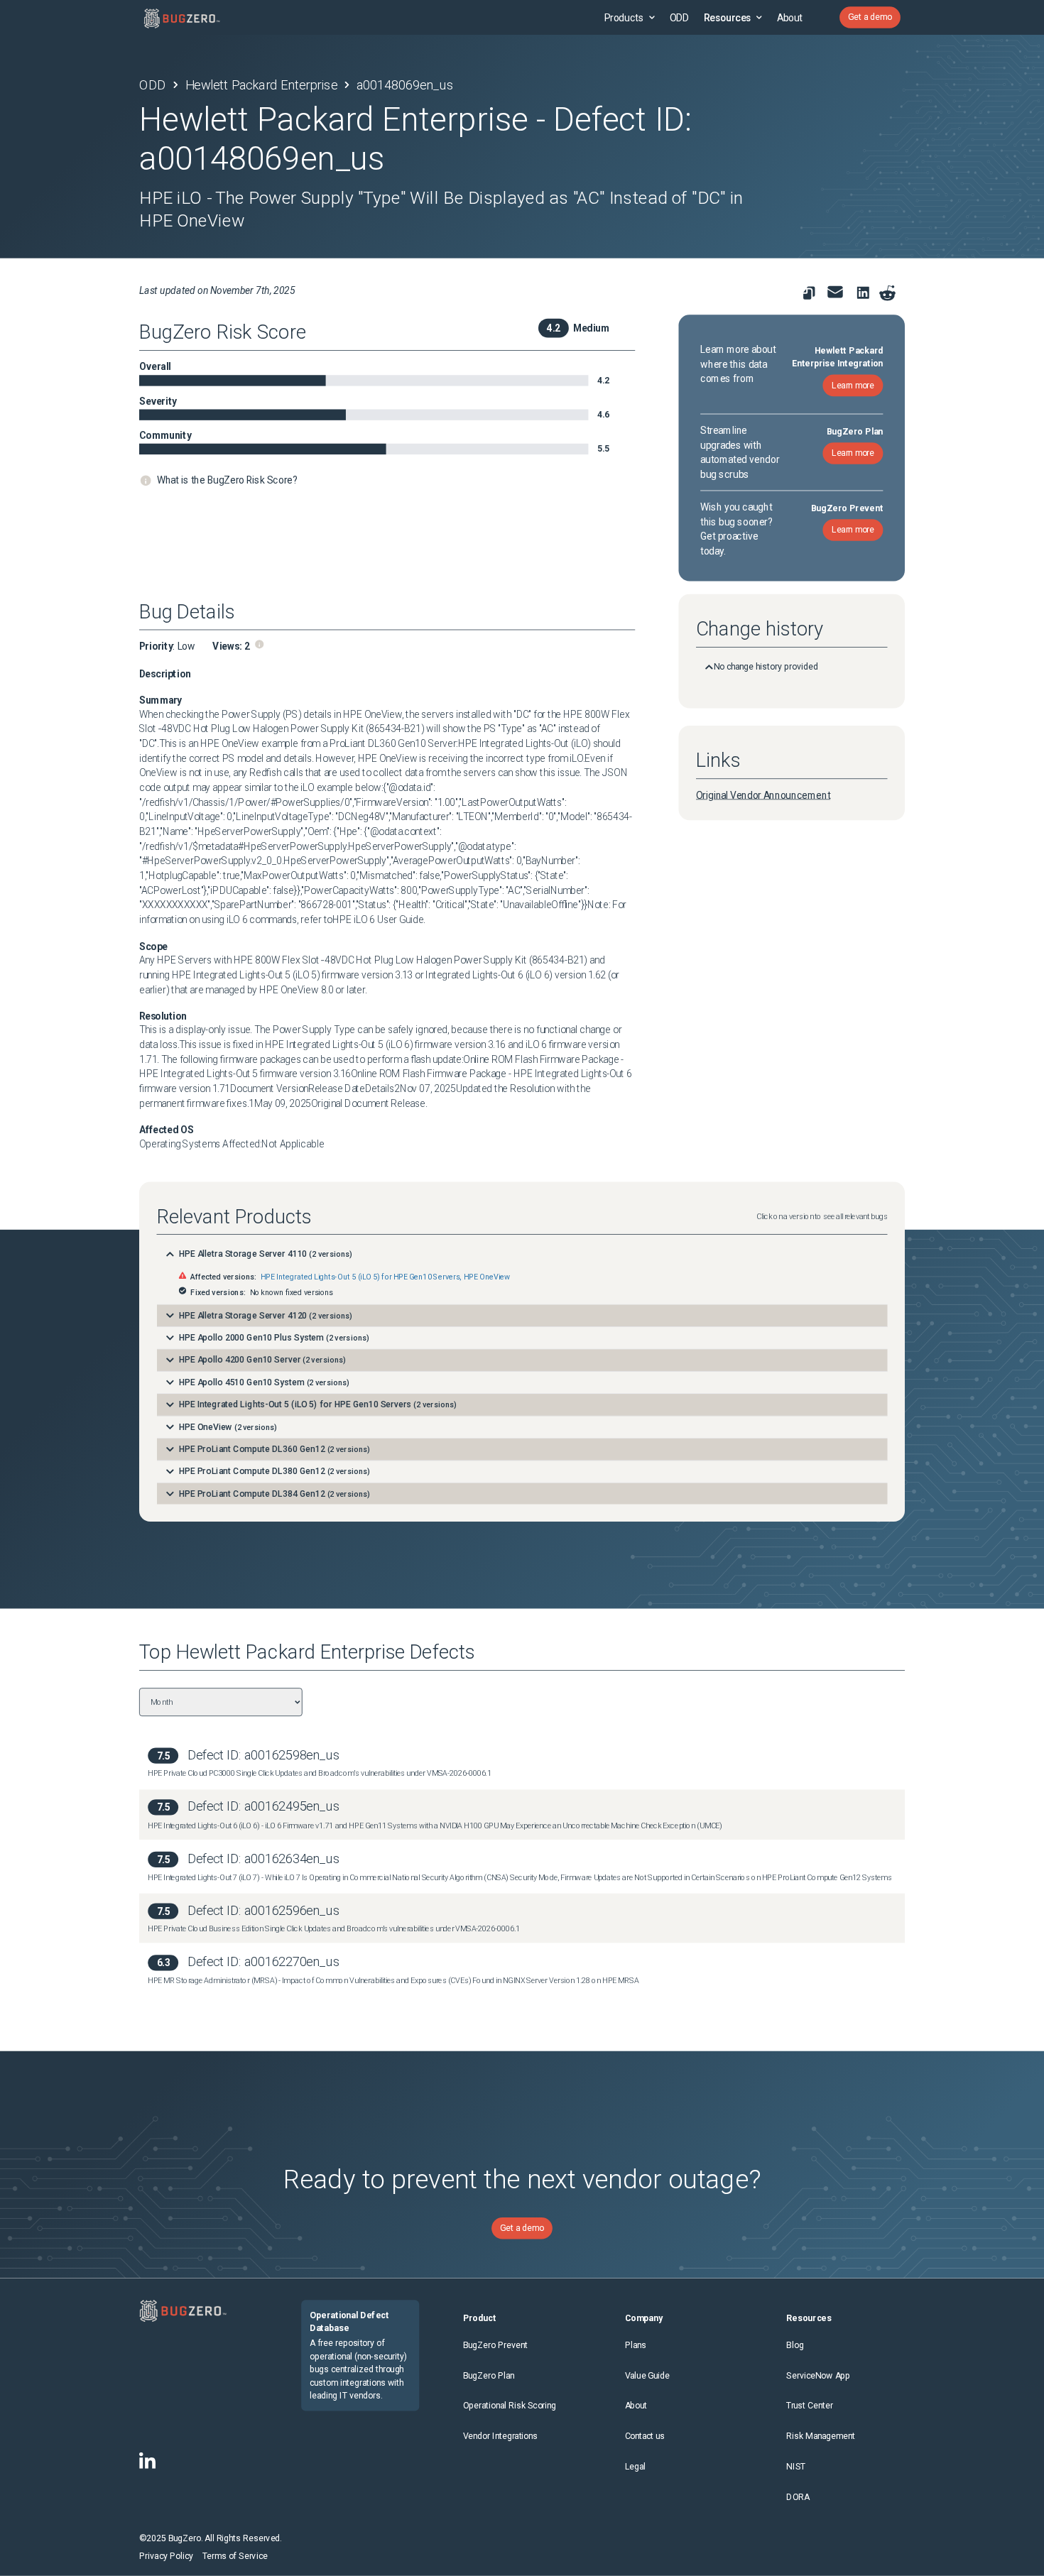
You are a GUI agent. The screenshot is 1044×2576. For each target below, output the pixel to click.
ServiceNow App (818, 2375)
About (790, 17)
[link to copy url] (809, 294)
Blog (795, 2345)
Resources (728, 17)
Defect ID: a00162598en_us (263, 1755)
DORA (798, 2498)
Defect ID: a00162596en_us (263, 1910)
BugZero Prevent (495, 2345)
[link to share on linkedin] (866, 296)
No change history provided (766, 667)
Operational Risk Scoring (510, 2406)
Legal (636, 2467)
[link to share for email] (836, 292)
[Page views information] (260, 644)
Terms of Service (235, 2556)
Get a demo (870, 17)
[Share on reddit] (887, 294)
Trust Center (809, 2406)
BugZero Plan (489, 2375)
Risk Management (820, 2436)
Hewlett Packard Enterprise (261, 85)
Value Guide (648, 2375)
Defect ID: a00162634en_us (263, 1859)
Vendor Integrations (501, 2436)
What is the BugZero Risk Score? (227, 480)
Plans (636, 2345)
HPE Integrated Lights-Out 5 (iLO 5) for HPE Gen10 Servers (360, 1277)
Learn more (853, 385)
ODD (679, 17)
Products (624, 17)
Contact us (645, 2436)
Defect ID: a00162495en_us (263, 1807)
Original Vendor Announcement (763, 795)
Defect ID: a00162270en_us (263, 1961)
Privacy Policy (167, 2556)
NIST (796, 2467)
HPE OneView (486, 1277)
